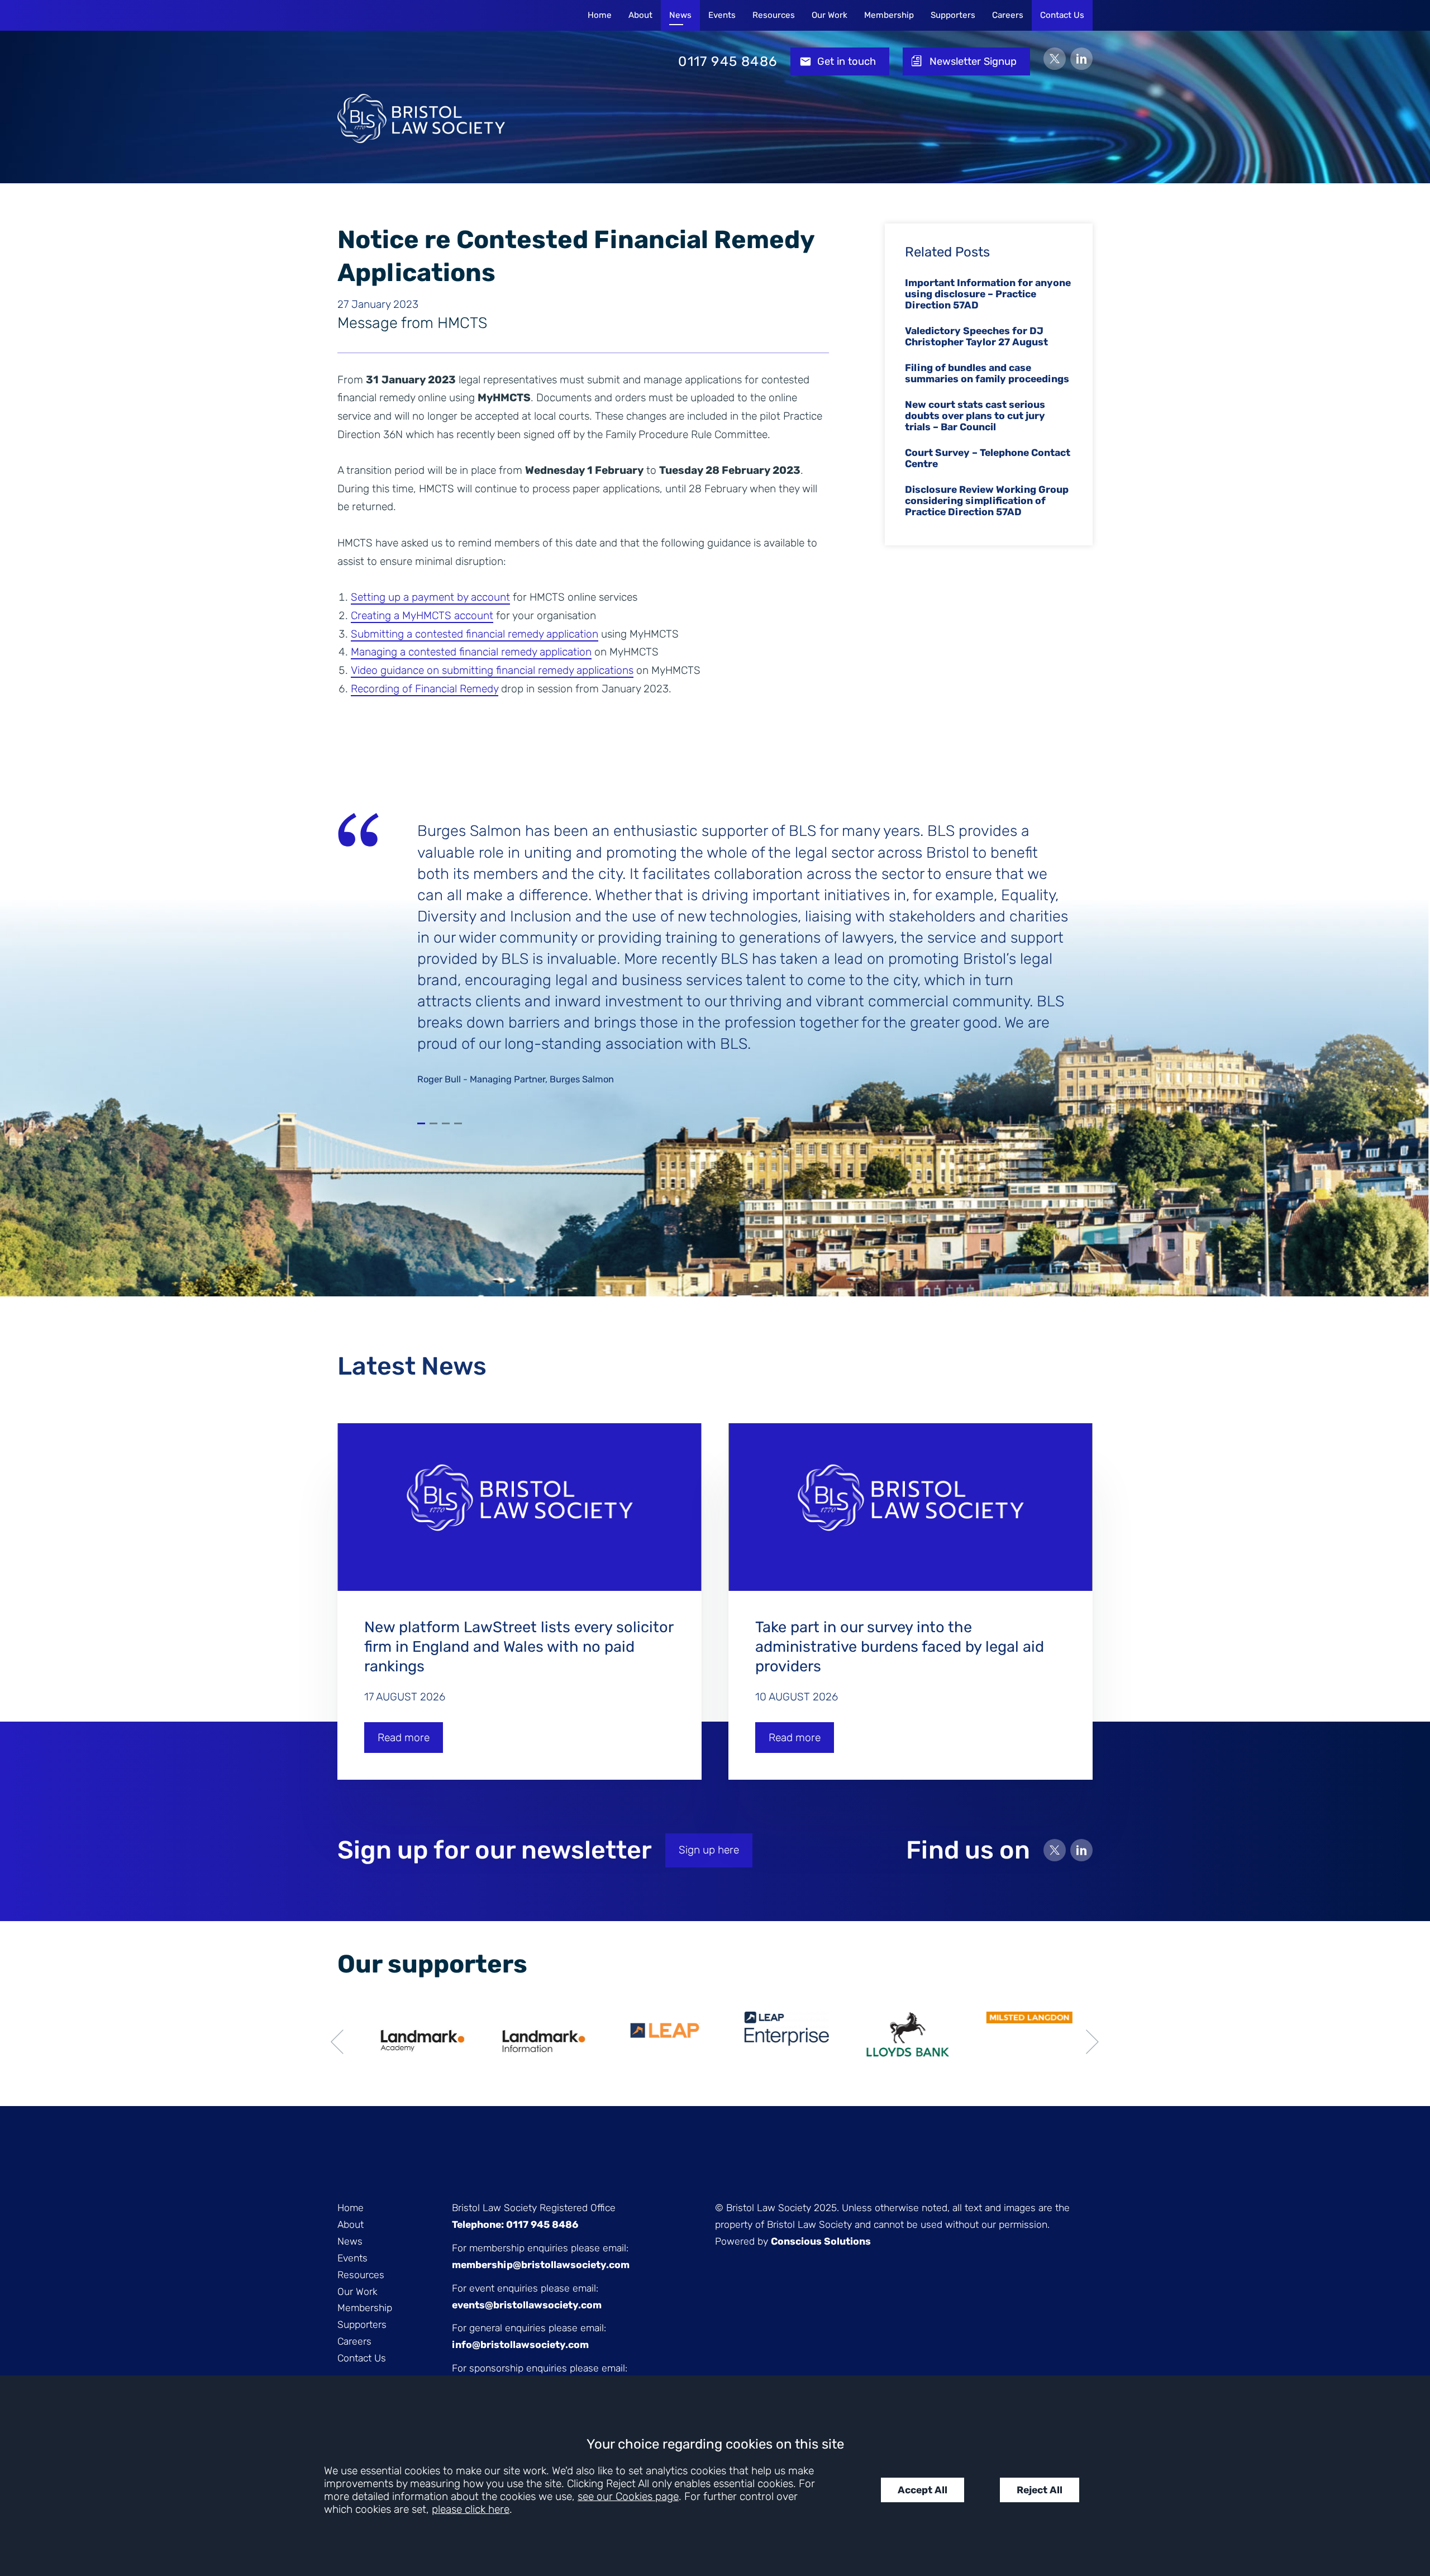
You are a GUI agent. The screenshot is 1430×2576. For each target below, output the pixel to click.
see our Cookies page (628, 2496)
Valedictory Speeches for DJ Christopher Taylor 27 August (976, 336)
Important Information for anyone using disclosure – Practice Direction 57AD (988, 294)
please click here (471, 2509)
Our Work (830, 15)
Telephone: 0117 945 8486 (515, 2225)
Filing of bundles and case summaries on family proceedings (987, 373)
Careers (1008, 15)
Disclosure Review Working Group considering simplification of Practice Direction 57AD (987, 501)
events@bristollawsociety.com (527, 2305)
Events (722, 15)
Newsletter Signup (973, 61)
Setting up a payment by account (430, 597)
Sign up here (709, 1850)
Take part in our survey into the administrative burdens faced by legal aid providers (900, 1647)
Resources (774, 15)
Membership (889, 15)
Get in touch (847, 61)
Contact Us (1062, 15)
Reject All (1040, 2490)
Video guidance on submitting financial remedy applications (492, 670)
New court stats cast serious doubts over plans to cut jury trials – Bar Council (975, 416)
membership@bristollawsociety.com (541, 2265)
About (640, 15)
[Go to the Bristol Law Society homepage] (421, 61)
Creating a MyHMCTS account (422, 616)
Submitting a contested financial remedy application (475, 634)
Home (600, 15)
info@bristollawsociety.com (520, 2345)
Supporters (953, 15)
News (680, 15)
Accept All (923, 2490)
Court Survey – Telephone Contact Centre (988, 458)
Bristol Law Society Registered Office (534, 2208)
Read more (404, 1738)
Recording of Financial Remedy (425, 689)
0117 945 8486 (728, 61)
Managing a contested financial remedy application (471, 652)
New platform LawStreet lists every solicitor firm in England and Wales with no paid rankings (519, 1647)
